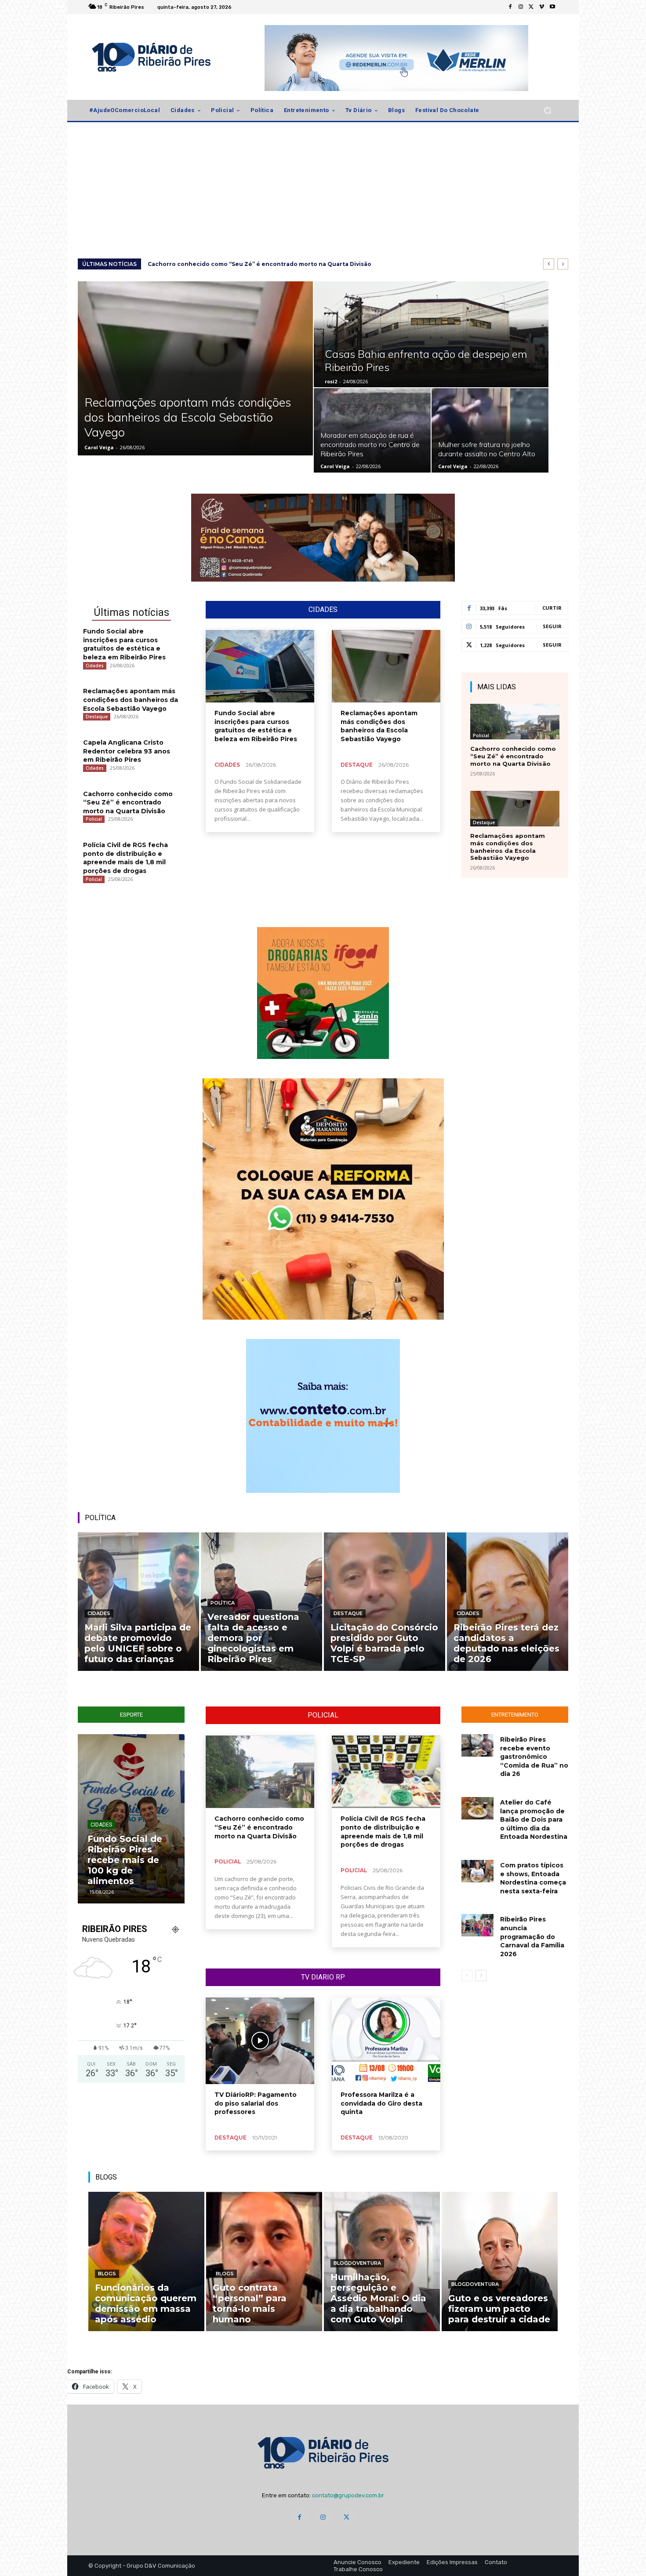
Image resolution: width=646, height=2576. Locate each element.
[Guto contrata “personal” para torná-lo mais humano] (264, 2261)
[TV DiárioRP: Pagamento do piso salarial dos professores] (260, 2041)
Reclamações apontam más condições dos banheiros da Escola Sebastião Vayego (131, 700)
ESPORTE (131, 1715)
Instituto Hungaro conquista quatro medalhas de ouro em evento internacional (130, 1860)
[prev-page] (467, 1976)
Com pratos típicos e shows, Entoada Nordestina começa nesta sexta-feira (533, 1878)
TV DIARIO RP (323, 1977)
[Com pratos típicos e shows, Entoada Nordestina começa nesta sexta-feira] (477, 1871)
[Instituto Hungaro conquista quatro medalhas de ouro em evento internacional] (131, 1819)
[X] (531, 7)
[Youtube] (552, 7)
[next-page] (481, 1976)
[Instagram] (521, 7)
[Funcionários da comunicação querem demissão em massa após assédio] (146, 2261)
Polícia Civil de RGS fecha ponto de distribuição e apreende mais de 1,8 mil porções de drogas (125, 858)
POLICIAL (323, 1715)
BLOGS (106, 2177)
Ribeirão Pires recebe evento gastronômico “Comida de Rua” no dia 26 (534, 1757)
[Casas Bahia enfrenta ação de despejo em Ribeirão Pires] (431, 334)
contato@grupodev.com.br (348, 2495)
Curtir (552, 608)
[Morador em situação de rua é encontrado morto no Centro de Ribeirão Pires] (372, 430)
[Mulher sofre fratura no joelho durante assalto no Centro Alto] (490, 430)
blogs (107, 2274)
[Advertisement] (323, 193)
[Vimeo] (542, 7)
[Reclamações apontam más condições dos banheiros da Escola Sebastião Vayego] (195, 368)
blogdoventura (357, 2263)
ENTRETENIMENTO (515, 1715)
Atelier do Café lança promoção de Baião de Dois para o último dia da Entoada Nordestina (534, 1819)
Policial (94, 819)
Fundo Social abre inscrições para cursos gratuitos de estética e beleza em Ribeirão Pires (282, 264)
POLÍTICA (100, 1518)
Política (223, 1603)
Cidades (95, 666)
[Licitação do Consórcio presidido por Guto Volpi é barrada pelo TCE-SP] (385, 1602)
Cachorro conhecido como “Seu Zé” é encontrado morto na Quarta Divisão (128, 802)
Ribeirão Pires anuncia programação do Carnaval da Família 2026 (532, 1936)
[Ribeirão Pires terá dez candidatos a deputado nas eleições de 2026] (508, 1602)
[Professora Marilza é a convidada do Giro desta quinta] (386, 2041)
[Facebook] (510, 7)
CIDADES (323, 610)
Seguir (552, 626)
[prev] (549, 264)
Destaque (97, 717)
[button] (547, 111)
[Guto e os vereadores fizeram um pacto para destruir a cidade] (500, 2261)
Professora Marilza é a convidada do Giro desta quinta (381, 2103)
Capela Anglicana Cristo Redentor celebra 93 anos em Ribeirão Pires (127, 751)
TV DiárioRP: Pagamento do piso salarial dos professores (256, 2103)
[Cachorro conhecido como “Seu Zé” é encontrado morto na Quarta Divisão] (515, 722)
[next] (563, 264)
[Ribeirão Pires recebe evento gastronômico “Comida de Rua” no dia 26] (477, 1745)
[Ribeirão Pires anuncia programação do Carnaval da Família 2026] (477, 1925)
